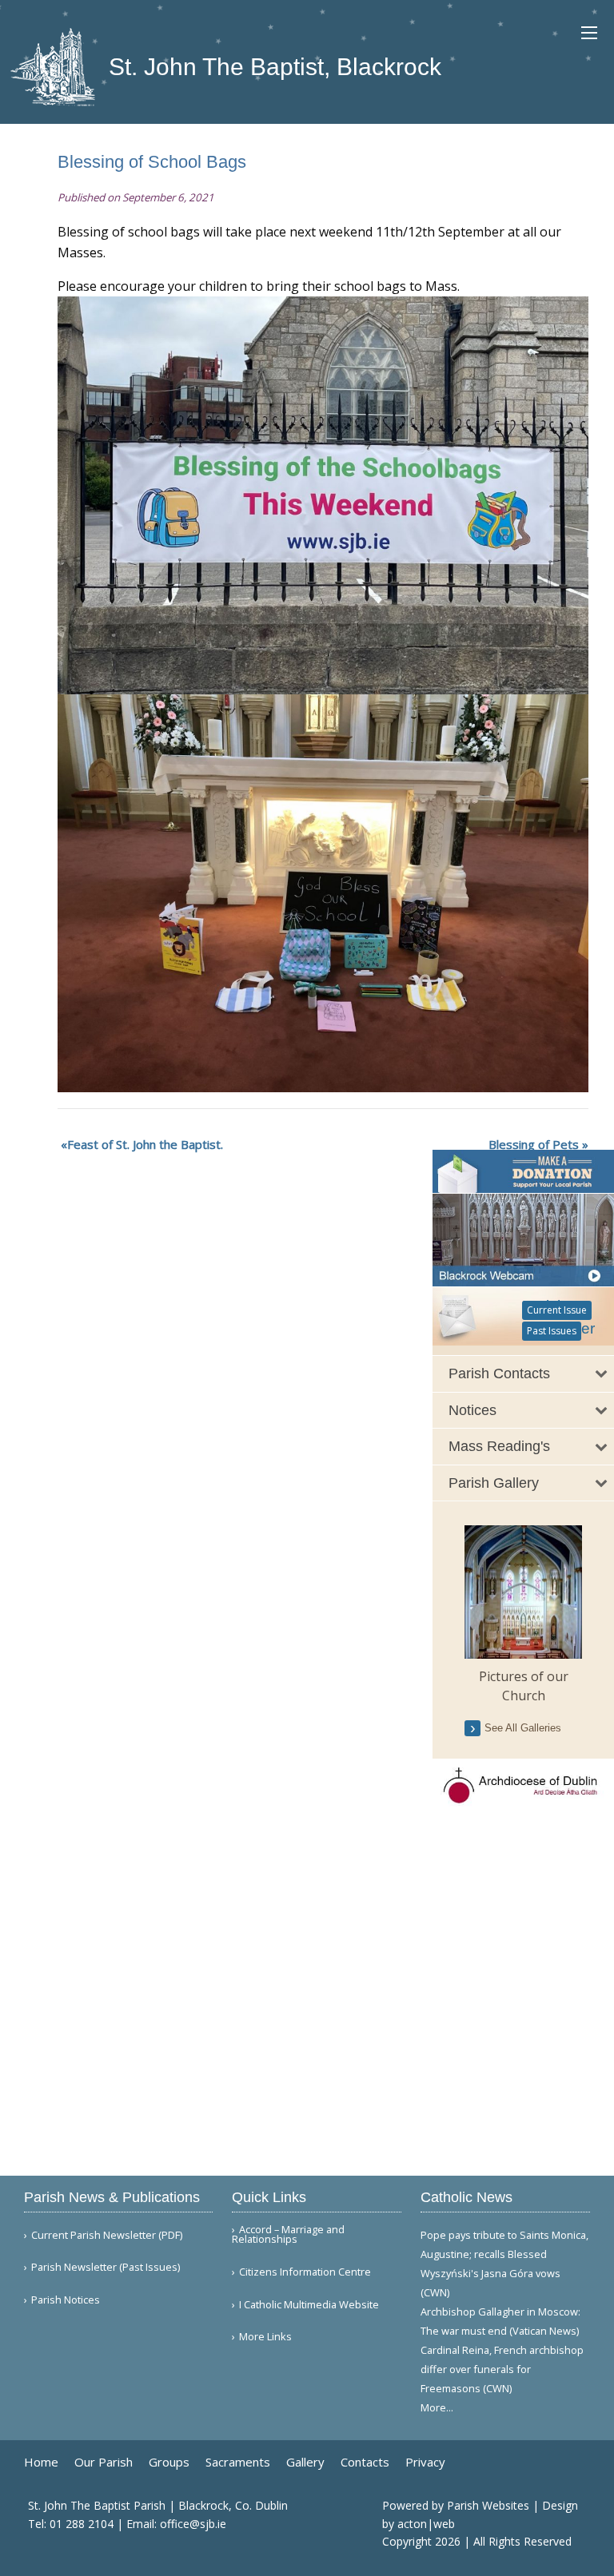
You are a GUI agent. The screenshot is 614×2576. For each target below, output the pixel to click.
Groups (169, 2462)
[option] (523, 1615)
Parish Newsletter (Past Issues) (106, 2267)
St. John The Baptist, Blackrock (272, 67)
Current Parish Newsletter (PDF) (107, 2235)
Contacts (365, 2462)
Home (41, 2462)
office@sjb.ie (193, 2524)
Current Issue (557, 1310)
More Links (265, 2337)
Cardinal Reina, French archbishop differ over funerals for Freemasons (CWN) (502, 2369)
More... (437, 2407)
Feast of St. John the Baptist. (145, 1144)
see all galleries (523, 1728)
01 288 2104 (82, 2524)
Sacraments (238, 2462)
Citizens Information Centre (305, 2272)
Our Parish (104, 2462)
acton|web (426, 2524)
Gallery (305, 2462)
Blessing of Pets (534, 1144)
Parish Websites (488, 2505)
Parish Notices (66, 2300)
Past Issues (552, 1331)
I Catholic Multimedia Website (309, 2305)
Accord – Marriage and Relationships (288, 2235)
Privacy (425, 2462)
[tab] (523, 1374)
